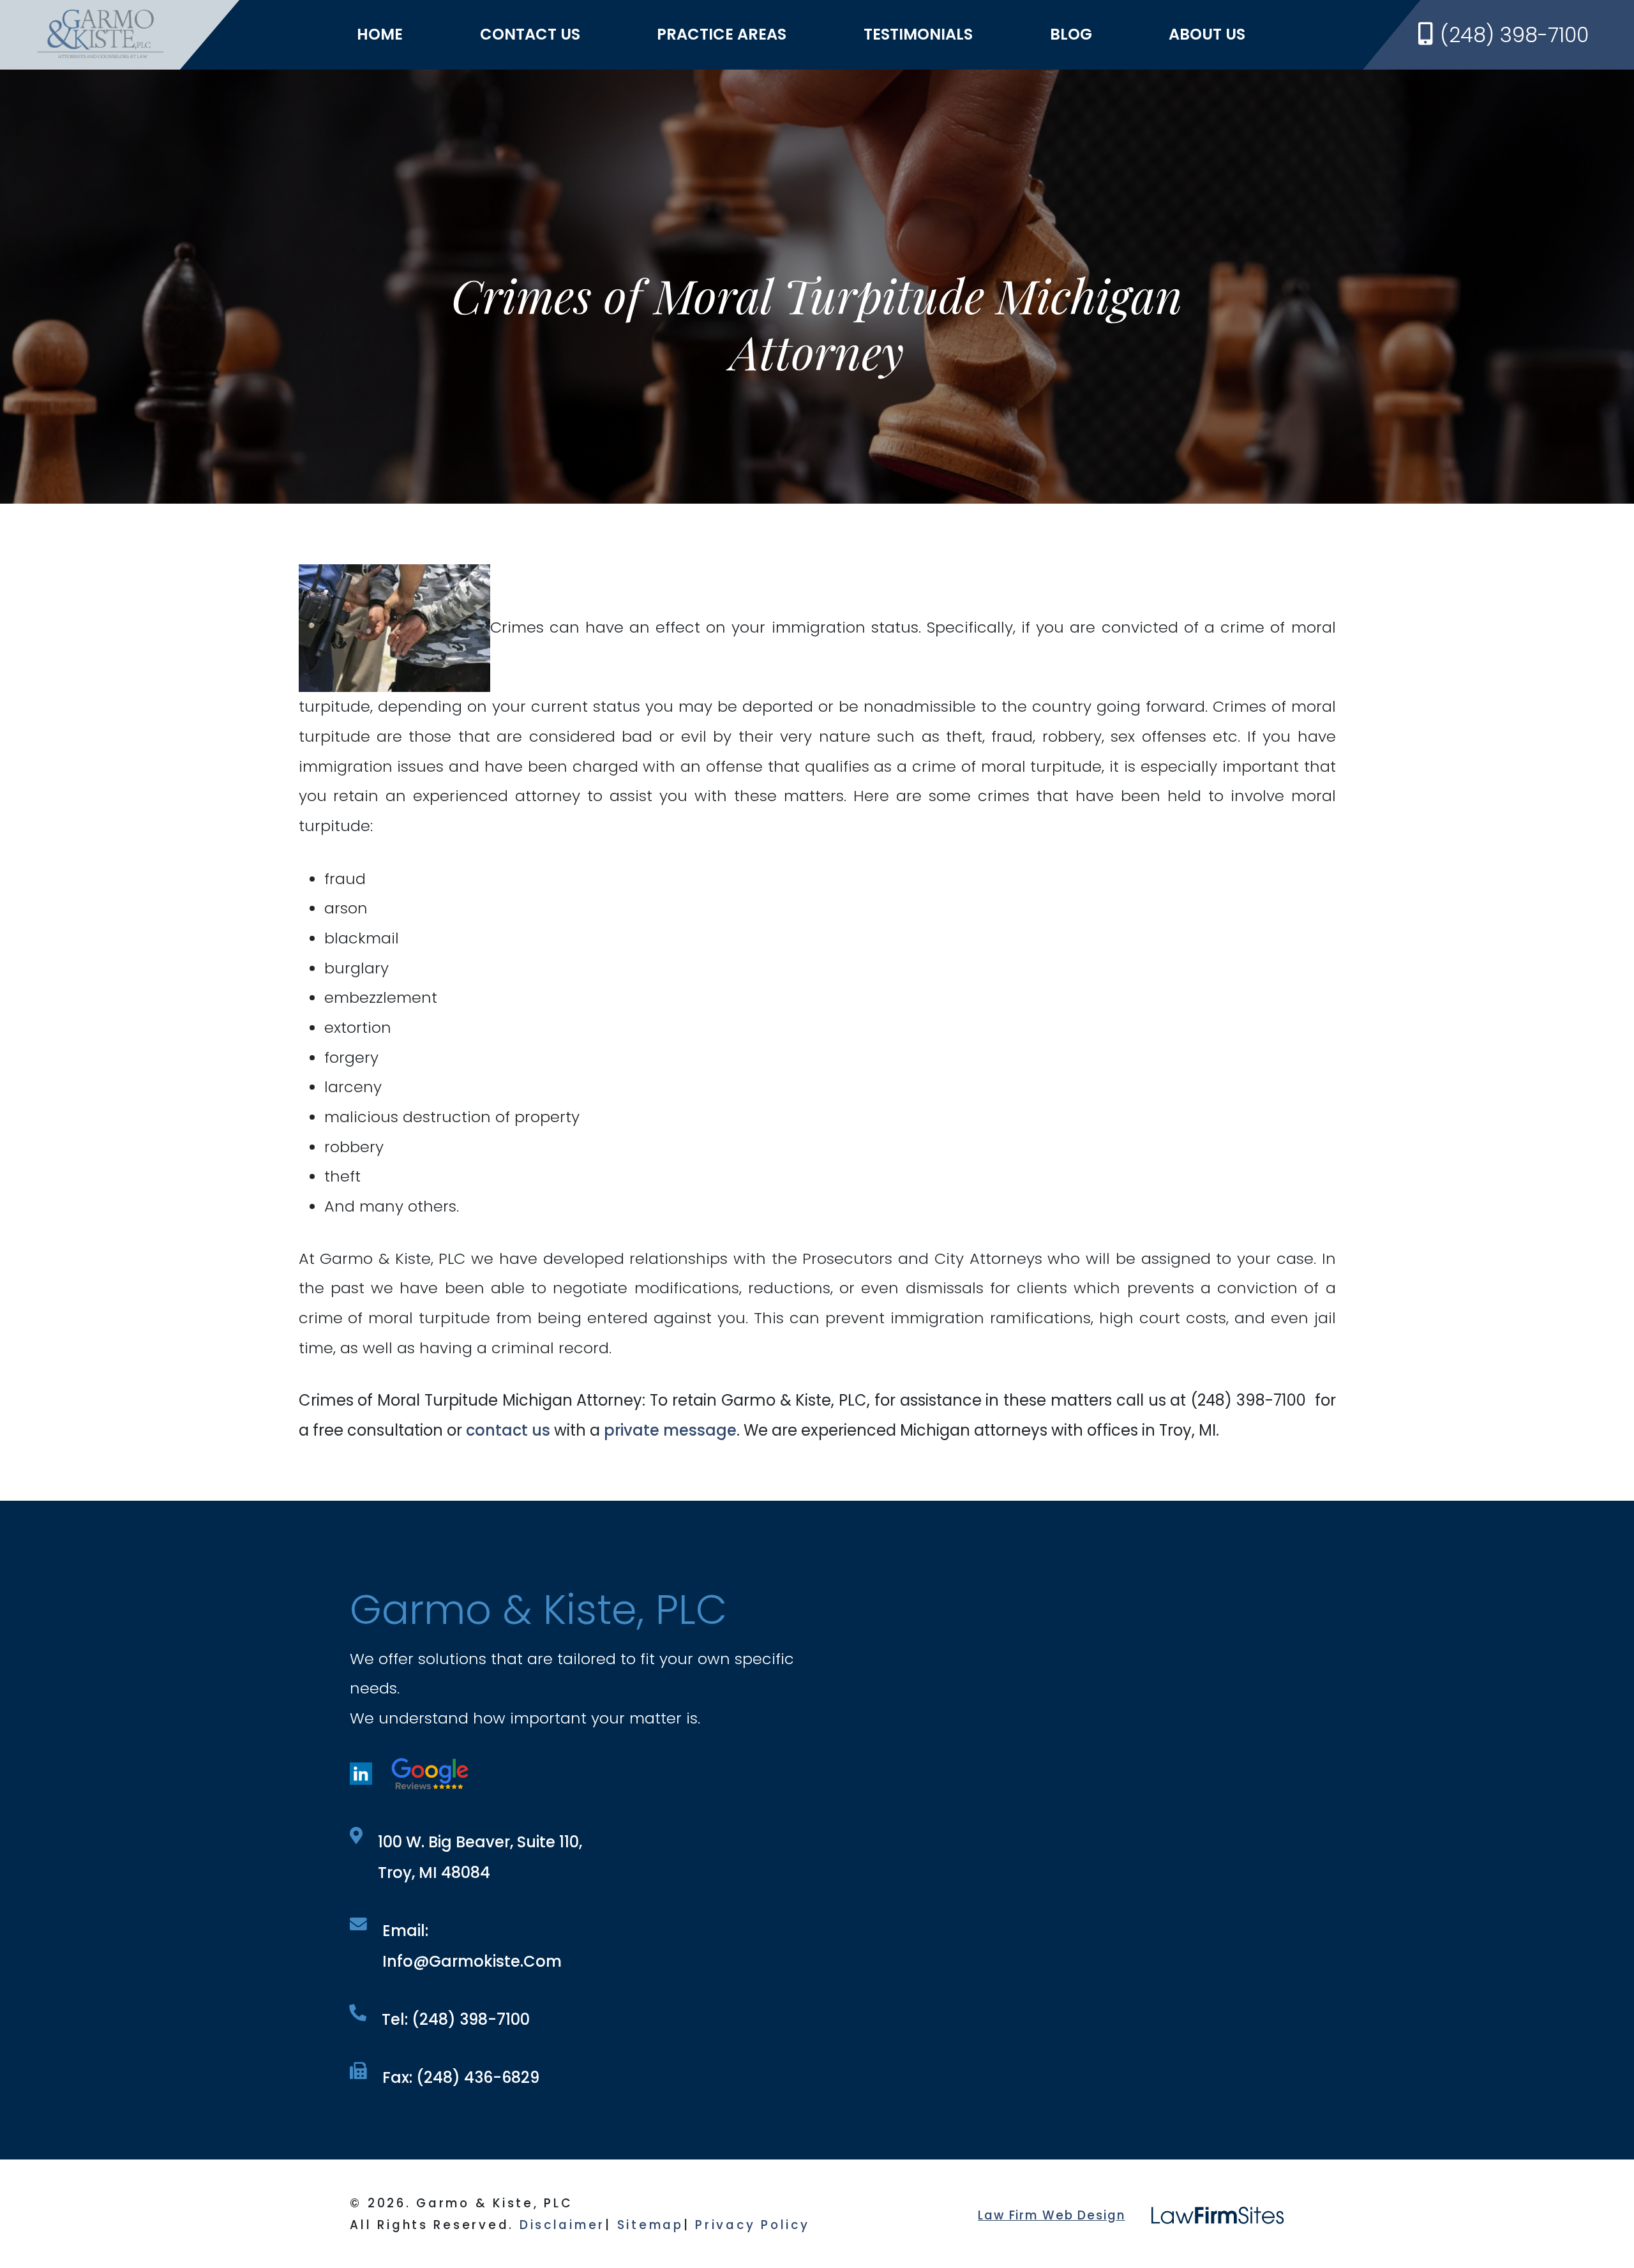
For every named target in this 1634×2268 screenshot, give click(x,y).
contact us (508, 1430)
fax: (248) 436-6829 (461, 2077)
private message (670, 1430)
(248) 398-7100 (1514, 35)
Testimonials (918, 34)
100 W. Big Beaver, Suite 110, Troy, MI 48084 (480, 1857)
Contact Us (530, 34)
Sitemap (650, 2225)
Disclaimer (562, 2225)
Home (380, 34)
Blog (1071, 34)
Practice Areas (722, 34)
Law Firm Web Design (1051, 2215)
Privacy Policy (752, 2225)
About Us (1207, 34)
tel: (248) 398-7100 (456, 2019)
